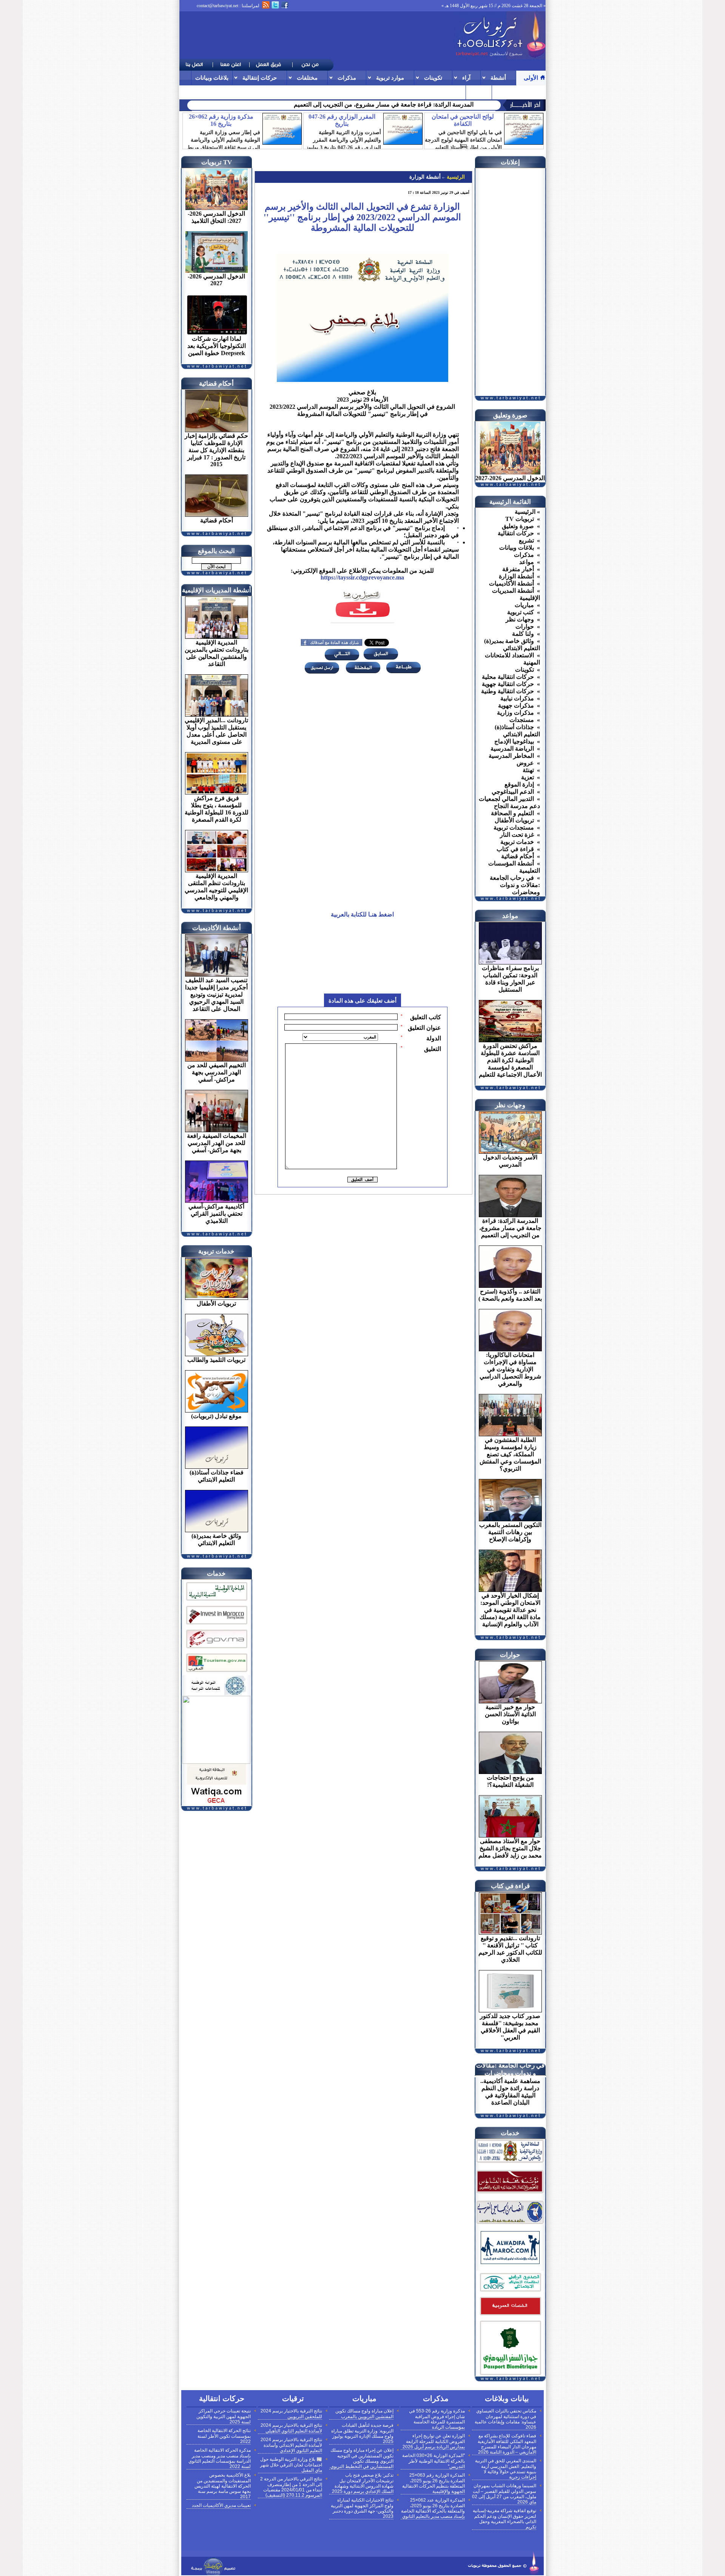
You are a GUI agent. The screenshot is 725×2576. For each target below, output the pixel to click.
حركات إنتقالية (260, 78)
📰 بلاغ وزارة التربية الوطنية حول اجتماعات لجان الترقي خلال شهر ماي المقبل (291, 2465)
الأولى (531, 78)
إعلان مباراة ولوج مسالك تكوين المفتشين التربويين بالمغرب (364, 2414)
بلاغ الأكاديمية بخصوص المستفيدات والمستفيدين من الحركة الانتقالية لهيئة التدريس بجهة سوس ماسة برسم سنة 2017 (223, 2486)
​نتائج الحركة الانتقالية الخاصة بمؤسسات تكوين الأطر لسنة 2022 (224, 2436)
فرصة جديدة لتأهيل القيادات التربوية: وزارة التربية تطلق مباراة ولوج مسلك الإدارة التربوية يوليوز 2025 (362, 2433)
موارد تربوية (390, 78)
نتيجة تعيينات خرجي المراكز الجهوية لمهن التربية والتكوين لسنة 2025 (224, 2416)
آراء (466, 78)
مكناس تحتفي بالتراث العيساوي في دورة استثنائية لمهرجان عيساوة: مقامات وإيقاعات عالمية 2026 (505, 2419)
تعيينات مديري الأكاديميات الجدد (221, 2505)
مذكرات (347, 78)
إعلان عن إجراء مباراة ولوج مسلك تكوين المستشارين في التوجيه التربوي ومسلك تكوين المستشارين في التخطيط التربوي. (361, 2458)
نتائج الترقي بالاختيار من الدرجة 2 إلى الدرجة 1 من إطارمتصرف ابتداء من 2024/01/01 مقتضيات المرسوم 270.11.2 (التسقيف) (291, 2487)
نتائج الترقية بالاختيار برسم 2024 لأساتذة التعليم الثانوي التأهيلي (291, 2428)
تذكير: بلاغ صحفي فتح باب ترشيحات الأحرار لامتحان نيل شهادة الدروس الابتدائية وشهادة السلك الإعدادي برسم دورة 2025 (363, 2483)
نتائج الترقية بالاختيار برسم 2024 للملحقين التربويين (291, 2414)
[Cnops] (510, 2292)
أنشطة (498, 78)
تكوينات (433, 78)
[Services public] (510, 2316)
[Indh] (216, 1602)
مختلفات (307, 78)
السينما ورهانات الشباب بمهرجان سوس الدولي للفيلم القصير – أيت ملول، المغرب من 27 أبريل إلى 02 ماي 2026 (504, 2494)
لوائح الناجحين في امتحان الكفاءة (463, 120)
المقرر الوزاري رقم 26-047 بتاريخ (342, 120)
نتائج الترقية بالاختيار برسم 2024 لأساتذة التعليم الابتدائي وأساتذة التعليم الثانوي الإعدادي (291, 2445)
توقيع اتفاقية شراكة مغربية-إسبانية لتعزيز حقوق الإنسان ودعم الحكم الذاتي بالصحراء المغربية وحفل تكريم (504, 2519)
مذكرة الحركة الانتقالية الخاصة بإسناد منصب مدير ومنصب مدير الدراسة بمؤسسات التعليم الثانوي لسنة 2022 (220, 2458)
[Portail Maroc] (510, 2262)
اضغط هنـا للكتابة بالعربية (362, 914)
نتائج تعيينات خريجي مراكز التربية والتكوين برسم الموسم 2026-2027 (390, 104)
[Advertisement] (317, 36)
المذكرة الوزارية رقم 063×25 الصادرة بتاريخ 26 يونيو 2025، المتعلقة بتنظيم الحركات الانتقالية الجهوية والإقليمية (433, 2483)
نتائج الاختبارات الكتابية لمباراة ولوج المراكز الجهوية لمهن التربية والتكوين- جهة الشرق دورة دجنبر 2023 (362, 2508)
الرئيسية (455, 177)
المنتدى (479, 92)
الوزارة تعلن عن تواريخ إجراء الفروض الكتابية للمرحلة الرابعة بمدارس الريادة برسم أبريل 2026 (434, 2441)
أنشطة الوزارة (425, 177)
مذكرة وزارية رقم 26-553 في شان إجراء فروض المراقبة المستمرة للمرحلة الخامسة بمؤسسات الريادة (437, 2419)
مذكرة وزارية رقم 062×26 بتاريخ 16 (221, 120)
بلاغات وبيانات (212, 78)
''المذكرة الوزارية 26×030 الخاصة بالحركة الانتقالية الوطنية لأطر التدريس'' (433, 2461)
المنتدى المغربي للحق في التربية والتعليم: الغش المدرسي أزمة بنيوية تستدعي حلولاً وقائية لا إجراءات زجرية (506, 2469)
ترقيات (504, 92)
